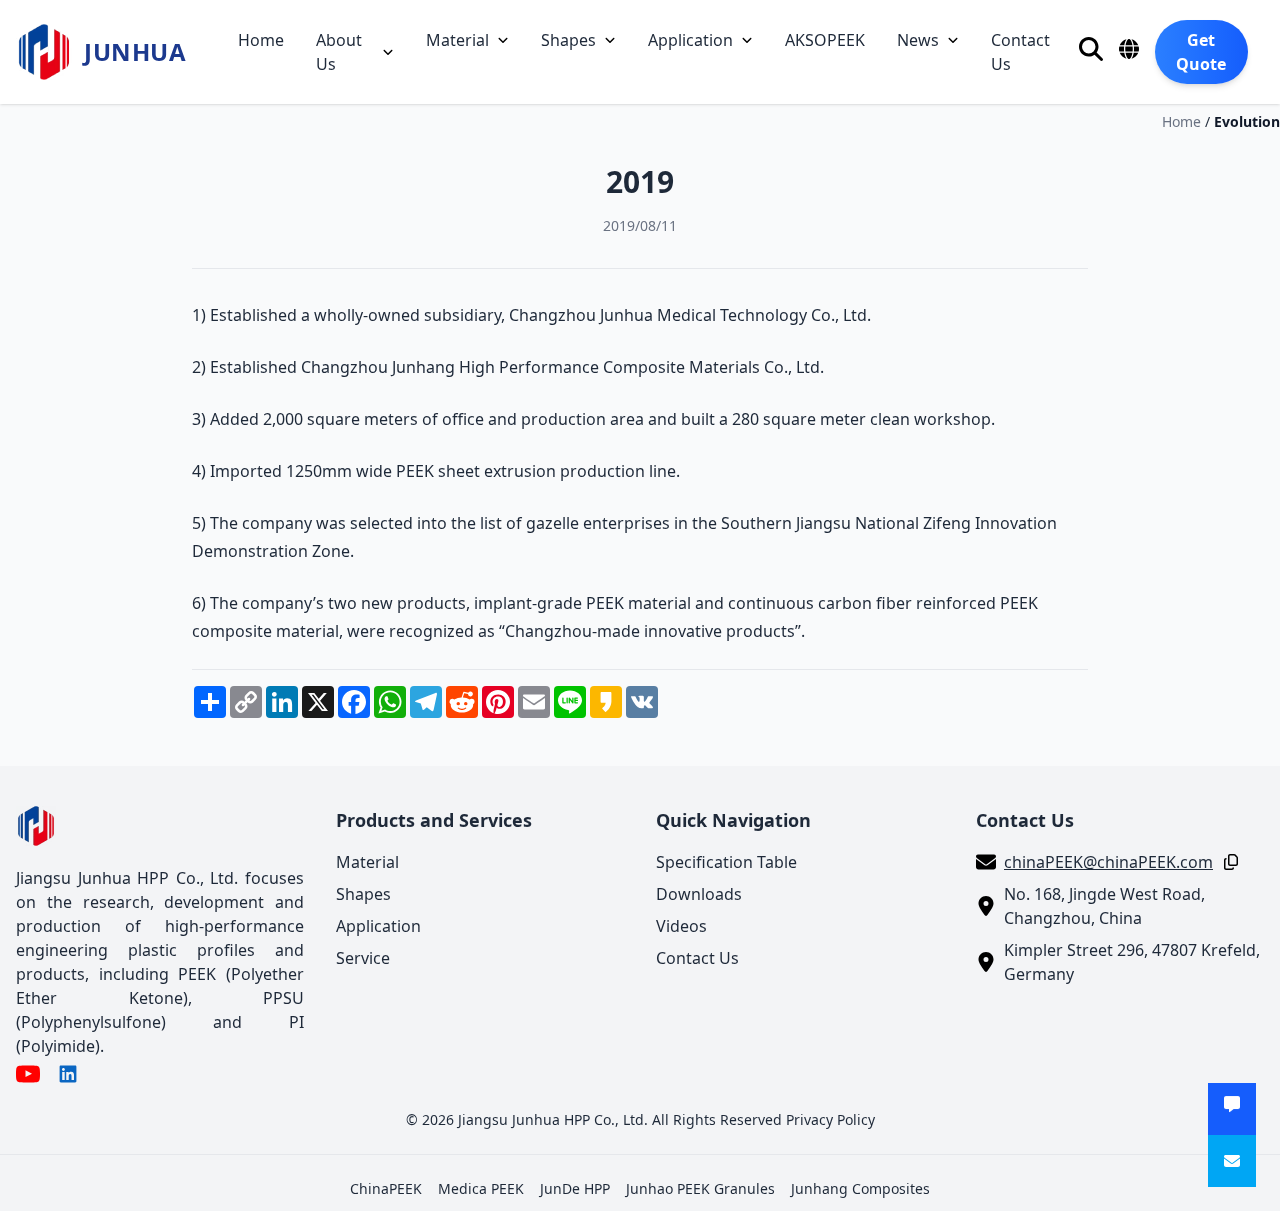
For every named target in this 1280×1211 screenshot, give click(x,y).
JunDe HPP (575, 1188)
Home (261, 40)
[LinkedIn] (68, 1074)
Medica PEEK (481, 1188)
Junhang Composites (860, 1188)
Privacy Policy (830, 1119)
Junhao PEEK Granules (700, 1188)
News (918, 40)
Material (457, 40)
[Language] (1129, 49)
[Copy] (1227, 862)
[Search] (1091, 49)
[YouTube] (28, 1074)
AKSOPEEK (825, 40)
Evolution (1247, 121)
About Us (339, 52)
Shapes (568, 40)
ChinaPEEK (386, 1188)
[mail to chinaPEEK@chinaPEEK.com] (1232, 1161)
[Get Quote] (1232, 1109)
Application (690, 40)
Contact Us (1020, 52)
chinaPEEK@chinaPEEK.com (1108, 862)
